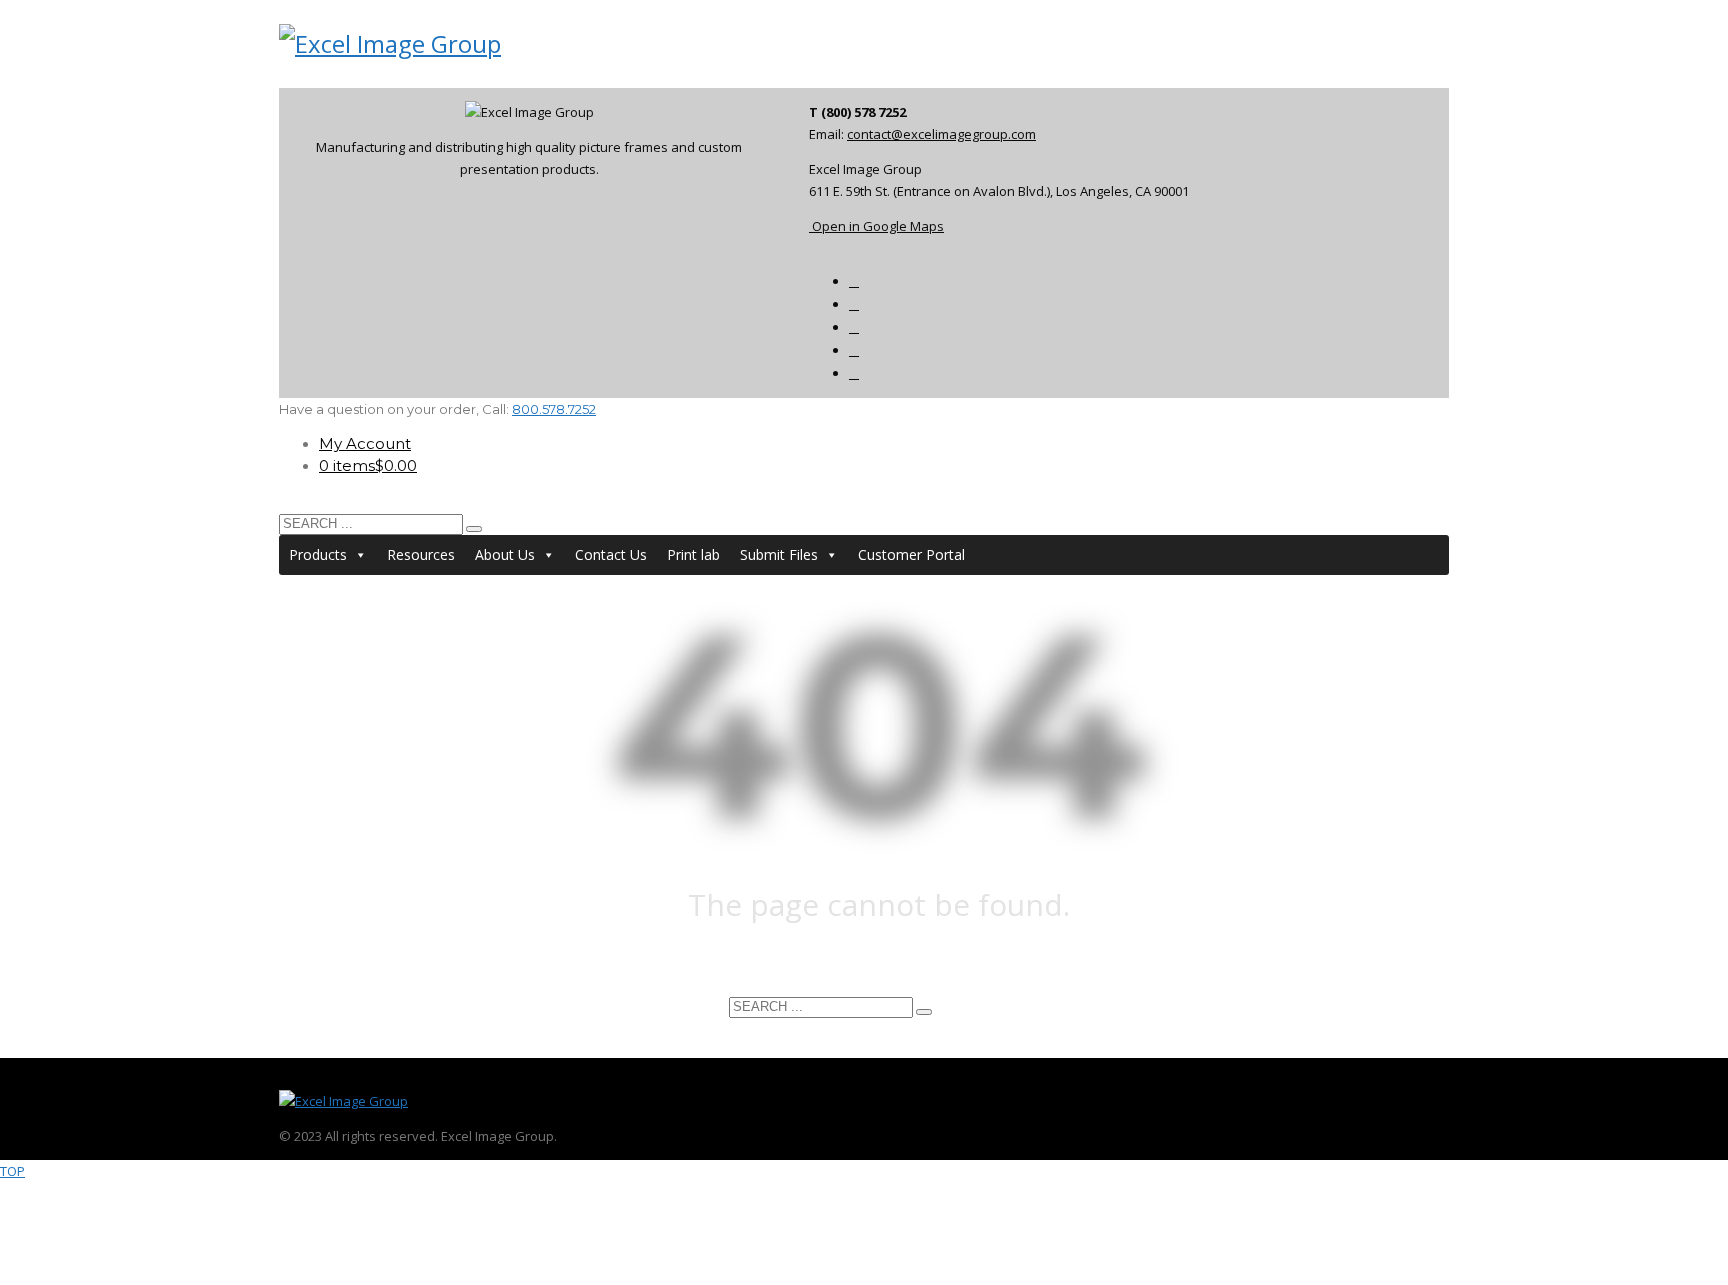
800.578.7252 (554, 409)
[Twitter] (854, 327)
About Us (505, 554)
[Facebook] (854, 281)
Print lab (693, 554)
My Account (365, 443)
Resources (421, 554)
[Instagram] (854, 373)
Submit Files (779, 554)
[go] (474, 529)
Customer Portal (911, 554)
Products (318, 554)
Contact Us (611, 554)
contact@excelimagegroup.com (941, 134)
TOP (12, 1171)
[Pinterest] (854, 350)
